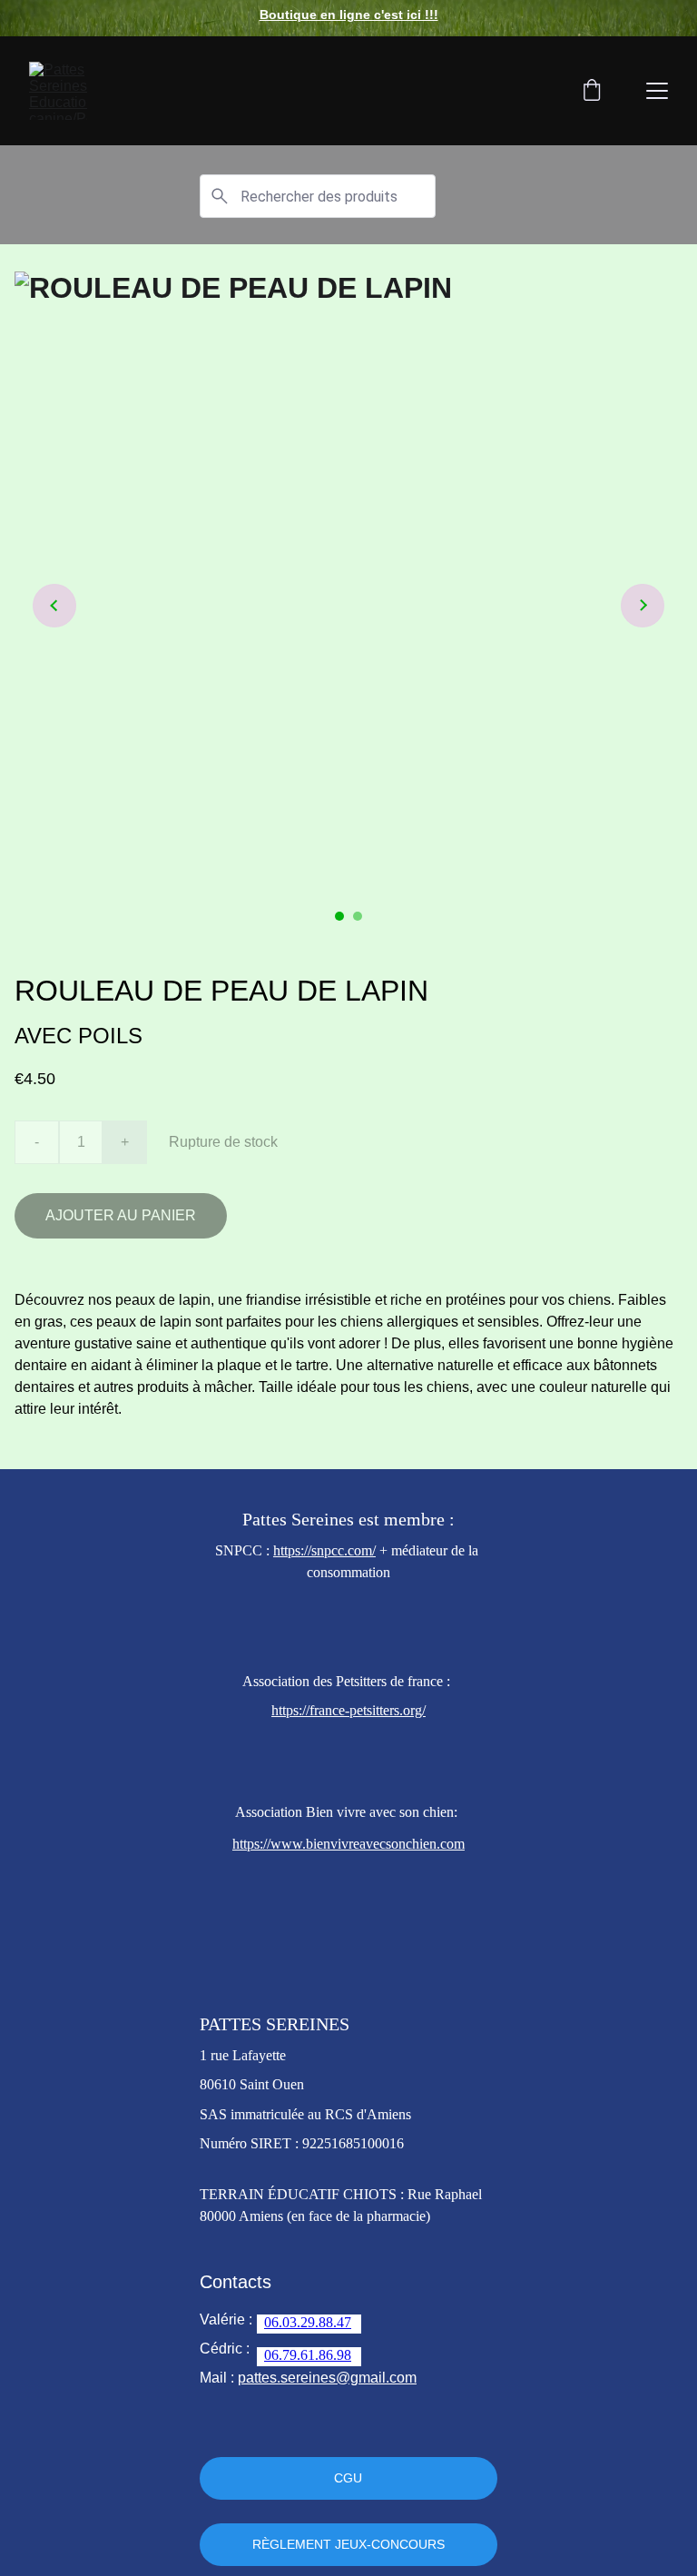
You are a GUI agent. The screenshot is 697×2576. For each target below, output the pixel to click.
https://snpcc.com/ (324, 1550)
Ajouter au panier (121, 1215)
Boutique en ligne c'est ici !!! (349, 15)
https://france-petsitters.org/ (348, 1710)
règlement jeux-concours (348, 2544)
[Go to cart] (592, 91)
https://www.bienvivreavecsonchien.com (348, 1844)
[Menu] (657, 91)
